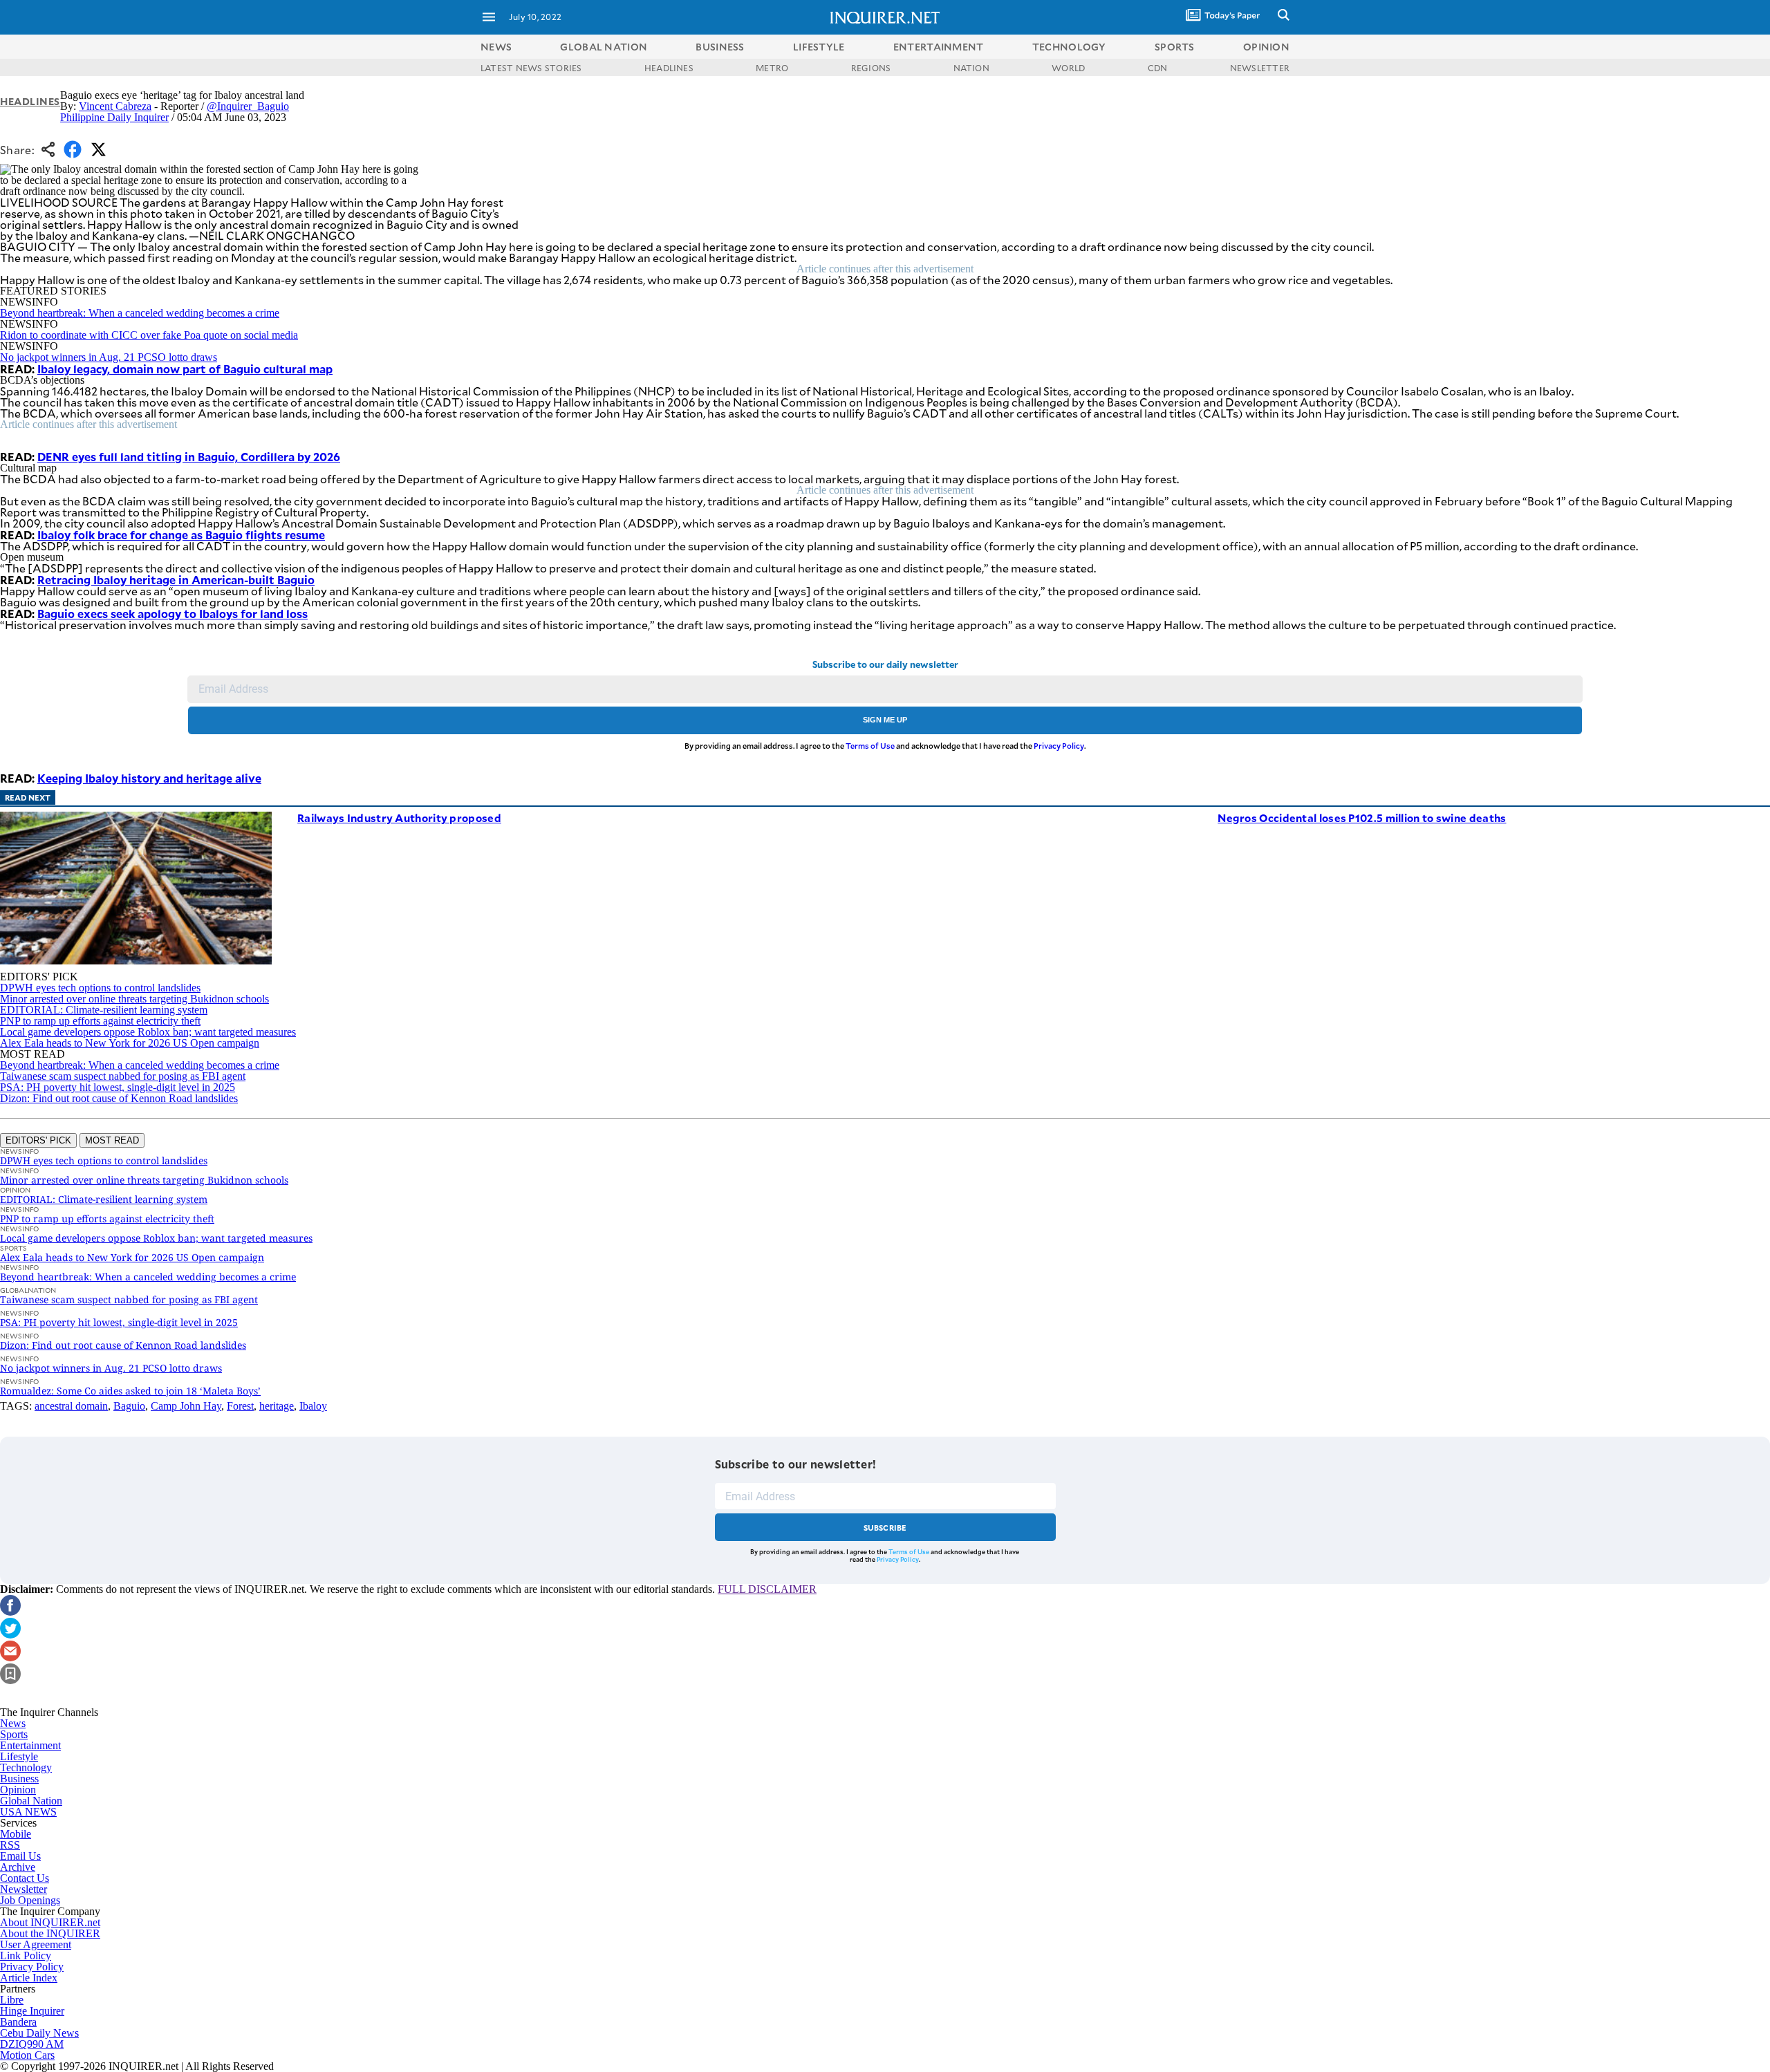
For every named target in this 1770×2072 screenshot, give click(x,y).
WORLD (1068, 68)
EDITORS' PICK (38, 1140)
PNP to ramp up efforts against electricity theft (100, 1021)
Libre (12, 2000)
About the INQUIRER (50, 1933)
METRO (772, 68)
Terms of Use (870, 746)
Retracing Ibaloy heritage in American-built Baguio (176, 579)
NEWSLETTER (1260, 68)
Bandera (18, 2022)
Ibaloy (313, 1406)
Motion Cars (27, 2055)
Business (19, 1779)
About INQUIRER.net (50, 1922)
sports (1175, 47)
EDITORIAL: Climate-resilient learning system (104, 1010)
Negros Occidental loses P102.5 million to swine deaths (1362, 818)
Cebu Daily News (39, 2033)
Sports (14, 1734)
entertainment (939, 47)
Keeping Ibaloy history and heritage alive (149, 778)
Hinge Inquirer (32, 2011)
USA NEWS (28, 1812)
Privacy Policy (1059, 746)
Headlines (30, 101)
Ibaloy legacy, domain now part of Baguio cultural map (185, 368)
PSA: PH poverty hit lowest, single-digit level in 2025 (118, 1087)
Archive (18, 1867)
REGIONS (871, 68)
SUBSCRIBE (885, 1528)
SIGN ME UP (885, 720)
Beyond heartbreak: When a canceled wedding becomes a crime (140, 313)
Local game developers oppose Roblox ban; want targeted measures (148, 1032)
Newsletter (24, 1889)
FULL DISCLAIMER (767, 1589)
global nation (604, 47)
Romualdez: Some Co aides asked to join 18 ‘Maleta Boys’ (130, 1391)
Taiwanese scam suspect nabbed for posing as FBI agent (123, 1076)
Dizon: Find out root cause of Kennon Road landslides (119, 1098)
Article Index (29, 1978)
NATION (971, 68)
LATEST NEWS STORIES (531, 68)
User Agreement (36, 1944)
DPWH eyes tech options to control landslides (100, 988)
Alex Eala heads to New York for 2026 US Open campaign (130, 1043)
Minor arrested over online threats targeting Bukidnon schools (134, 999)
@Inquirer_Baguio (248, 106)
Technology (26, 1767)
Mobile (16, 1834)
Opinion (18, 1790)
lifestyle (819, 47)
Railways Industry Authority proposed (399, 818)
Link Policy (26, 1956)
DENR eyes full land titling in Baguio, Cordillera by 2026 (189, 456)
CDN (1158, 68)
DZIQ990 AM (32, 2044)
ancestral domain (71, 1406)
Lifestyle (19, 1756)
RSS (10, 1845)
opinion (1266, 47)
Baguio (129, 1406)
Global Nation (31, 1801)
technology (1069, 47)
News (496, 47)
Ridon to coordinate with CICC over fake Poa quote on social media (149, 335)
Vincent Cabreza (115, 106)
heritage (277, 1406)
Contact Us (25, 1878)
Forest (240, 1406)
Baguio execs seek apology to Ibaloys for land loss (173, 613)
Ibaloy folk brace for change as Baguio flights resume (181, 534)
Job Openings (30, 1900)
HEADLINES (669, 68)
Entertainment (30, 1745)
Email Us (20, 1856)
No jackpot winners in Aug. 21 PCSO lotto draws (109, 357)
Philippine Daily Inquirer (114, 117)
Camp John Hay (186, 1406)
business (720, 47)
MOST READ (112, 1140)
